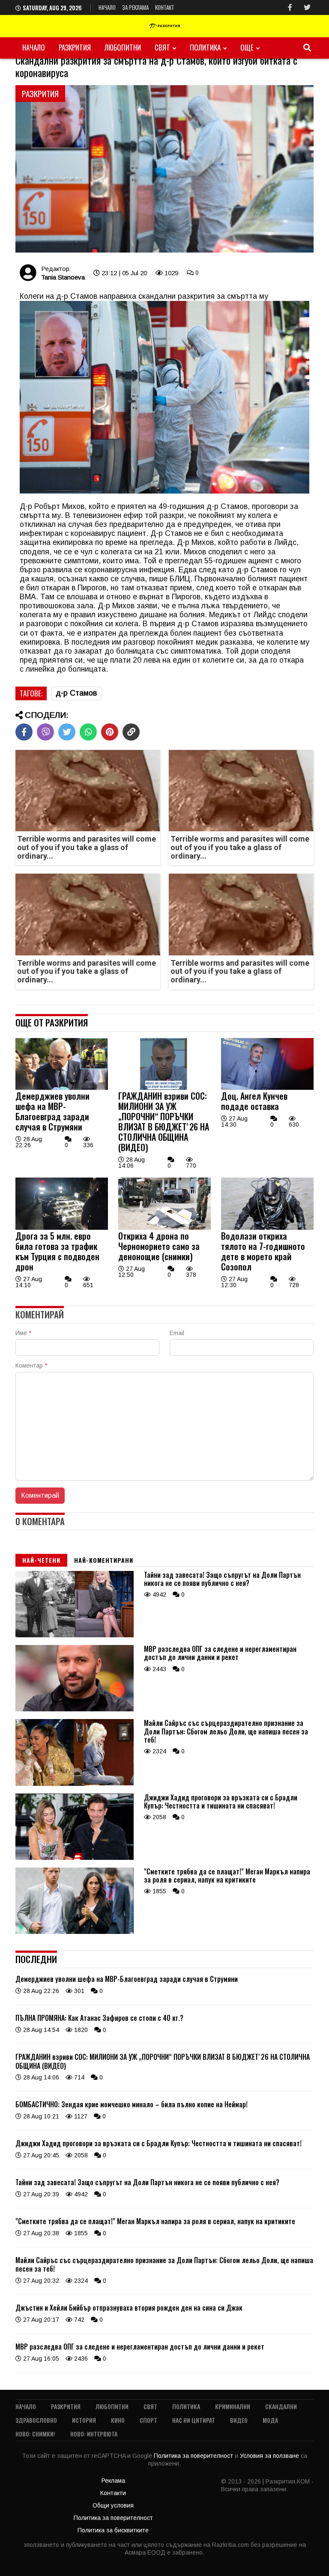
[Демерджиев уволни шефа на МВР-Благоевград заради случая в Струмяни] (62, 1088)
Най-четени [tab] (41, 1560)
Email (177, 1333)
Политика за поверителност (194, 2456)
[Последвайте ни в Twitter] (307, 7)
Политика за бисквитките (113, 2530)
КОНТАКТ (165, 7)
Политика (205, 47)
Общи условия (113, 2505)
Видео (239, 2420)
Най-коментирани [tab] (104, 1560)
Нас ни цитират (194, 2420)
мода (270, 2420)
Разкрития (75, 47)
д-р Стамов (76, 693)
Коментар (31, 1365)
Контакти (113, 2493)
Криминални (233, 2406)
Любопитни (123, 47)
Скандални (281, 2406)
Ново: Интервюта (94, 2434)
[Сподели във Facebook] (24, 732)
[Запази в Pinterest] (110, 732)
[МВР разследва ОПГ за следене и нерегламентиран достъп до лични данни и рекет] (75, 1709)
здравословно (36, 2420)
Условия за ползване (270, 2456)
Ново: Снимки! (35, 2434)
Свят (162, 47)
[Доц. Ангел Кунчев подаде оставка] (267, 1088)
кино (118, 2420)
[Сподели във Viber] (45, 732)
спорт (148, 2420)
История (84, 2420)
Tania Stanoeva (63, 277)
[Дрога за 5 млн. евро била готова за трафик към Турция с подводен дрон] (62, 1228)
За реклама (135, 7)
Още (247, 47)
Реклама (113, 2481)
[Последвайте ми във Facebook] (290, 7)
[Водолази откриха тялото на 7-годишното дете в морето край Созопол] (267, 1228)
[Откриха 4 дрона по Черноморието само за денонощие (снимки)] (164, 1228)
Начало (107, 7)
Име (23, 1333)
